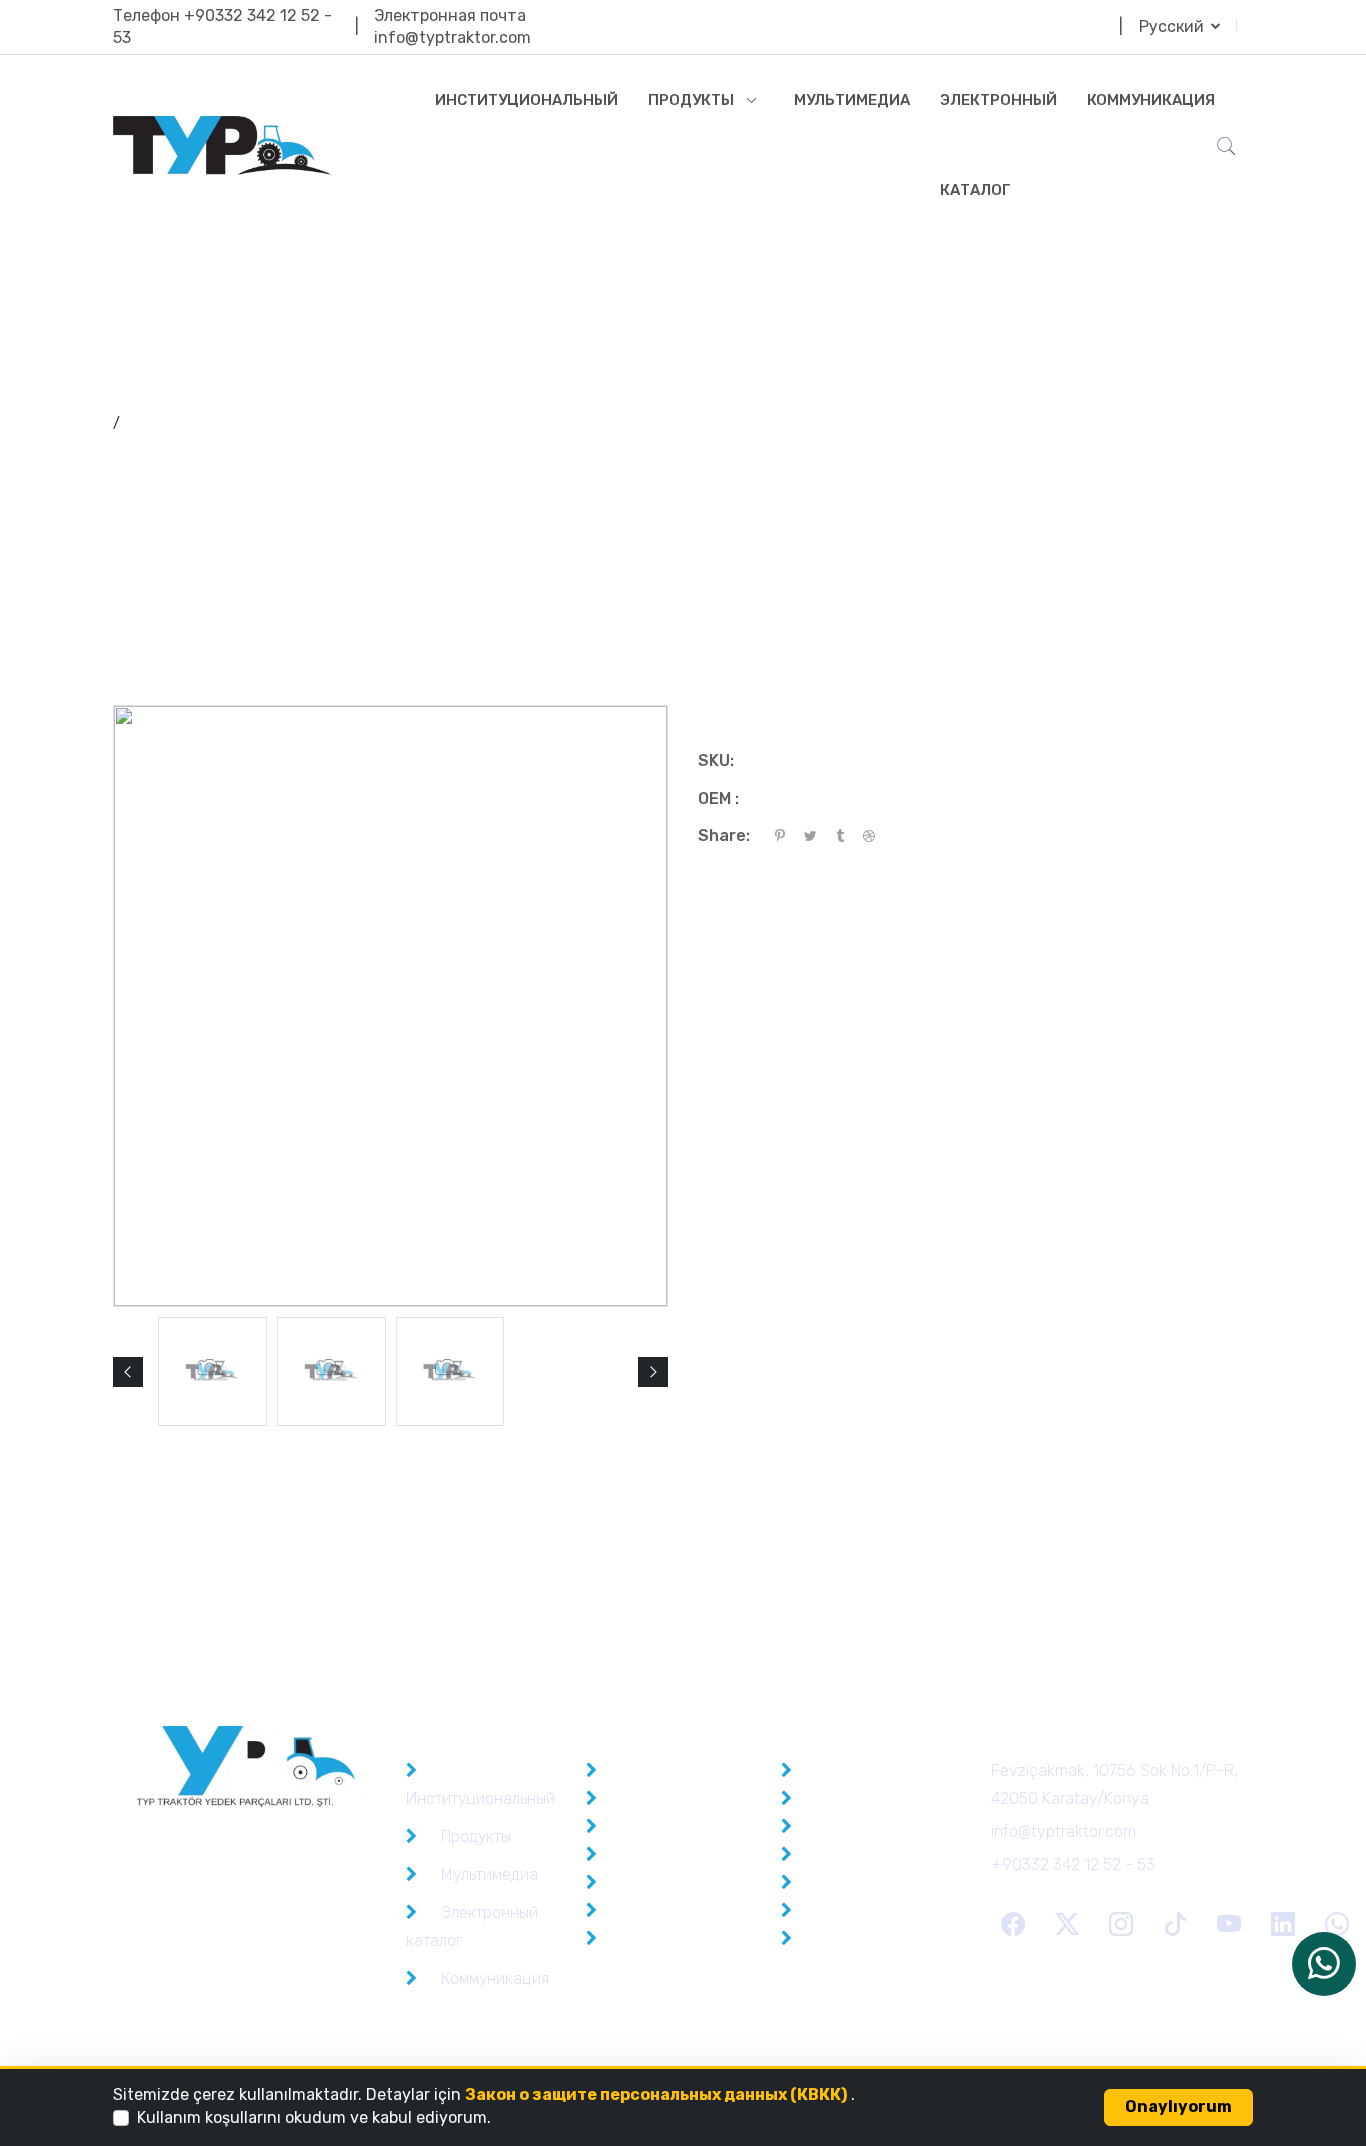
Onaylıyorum (1178, 2106)
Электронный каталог (998, 145)
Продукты (691, 100)
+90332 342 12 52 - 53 (1073, 1864)
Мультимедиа (852, 100)
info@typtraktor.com (452, 37)
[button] (128, 1372)
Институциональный (526, 100)
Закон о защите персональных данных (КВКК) (656, 2094)
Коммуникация (1151, 100)
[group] (212, 1371)
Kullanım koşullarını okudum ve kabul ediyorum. (314, 2117)
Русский (1173, 26)
